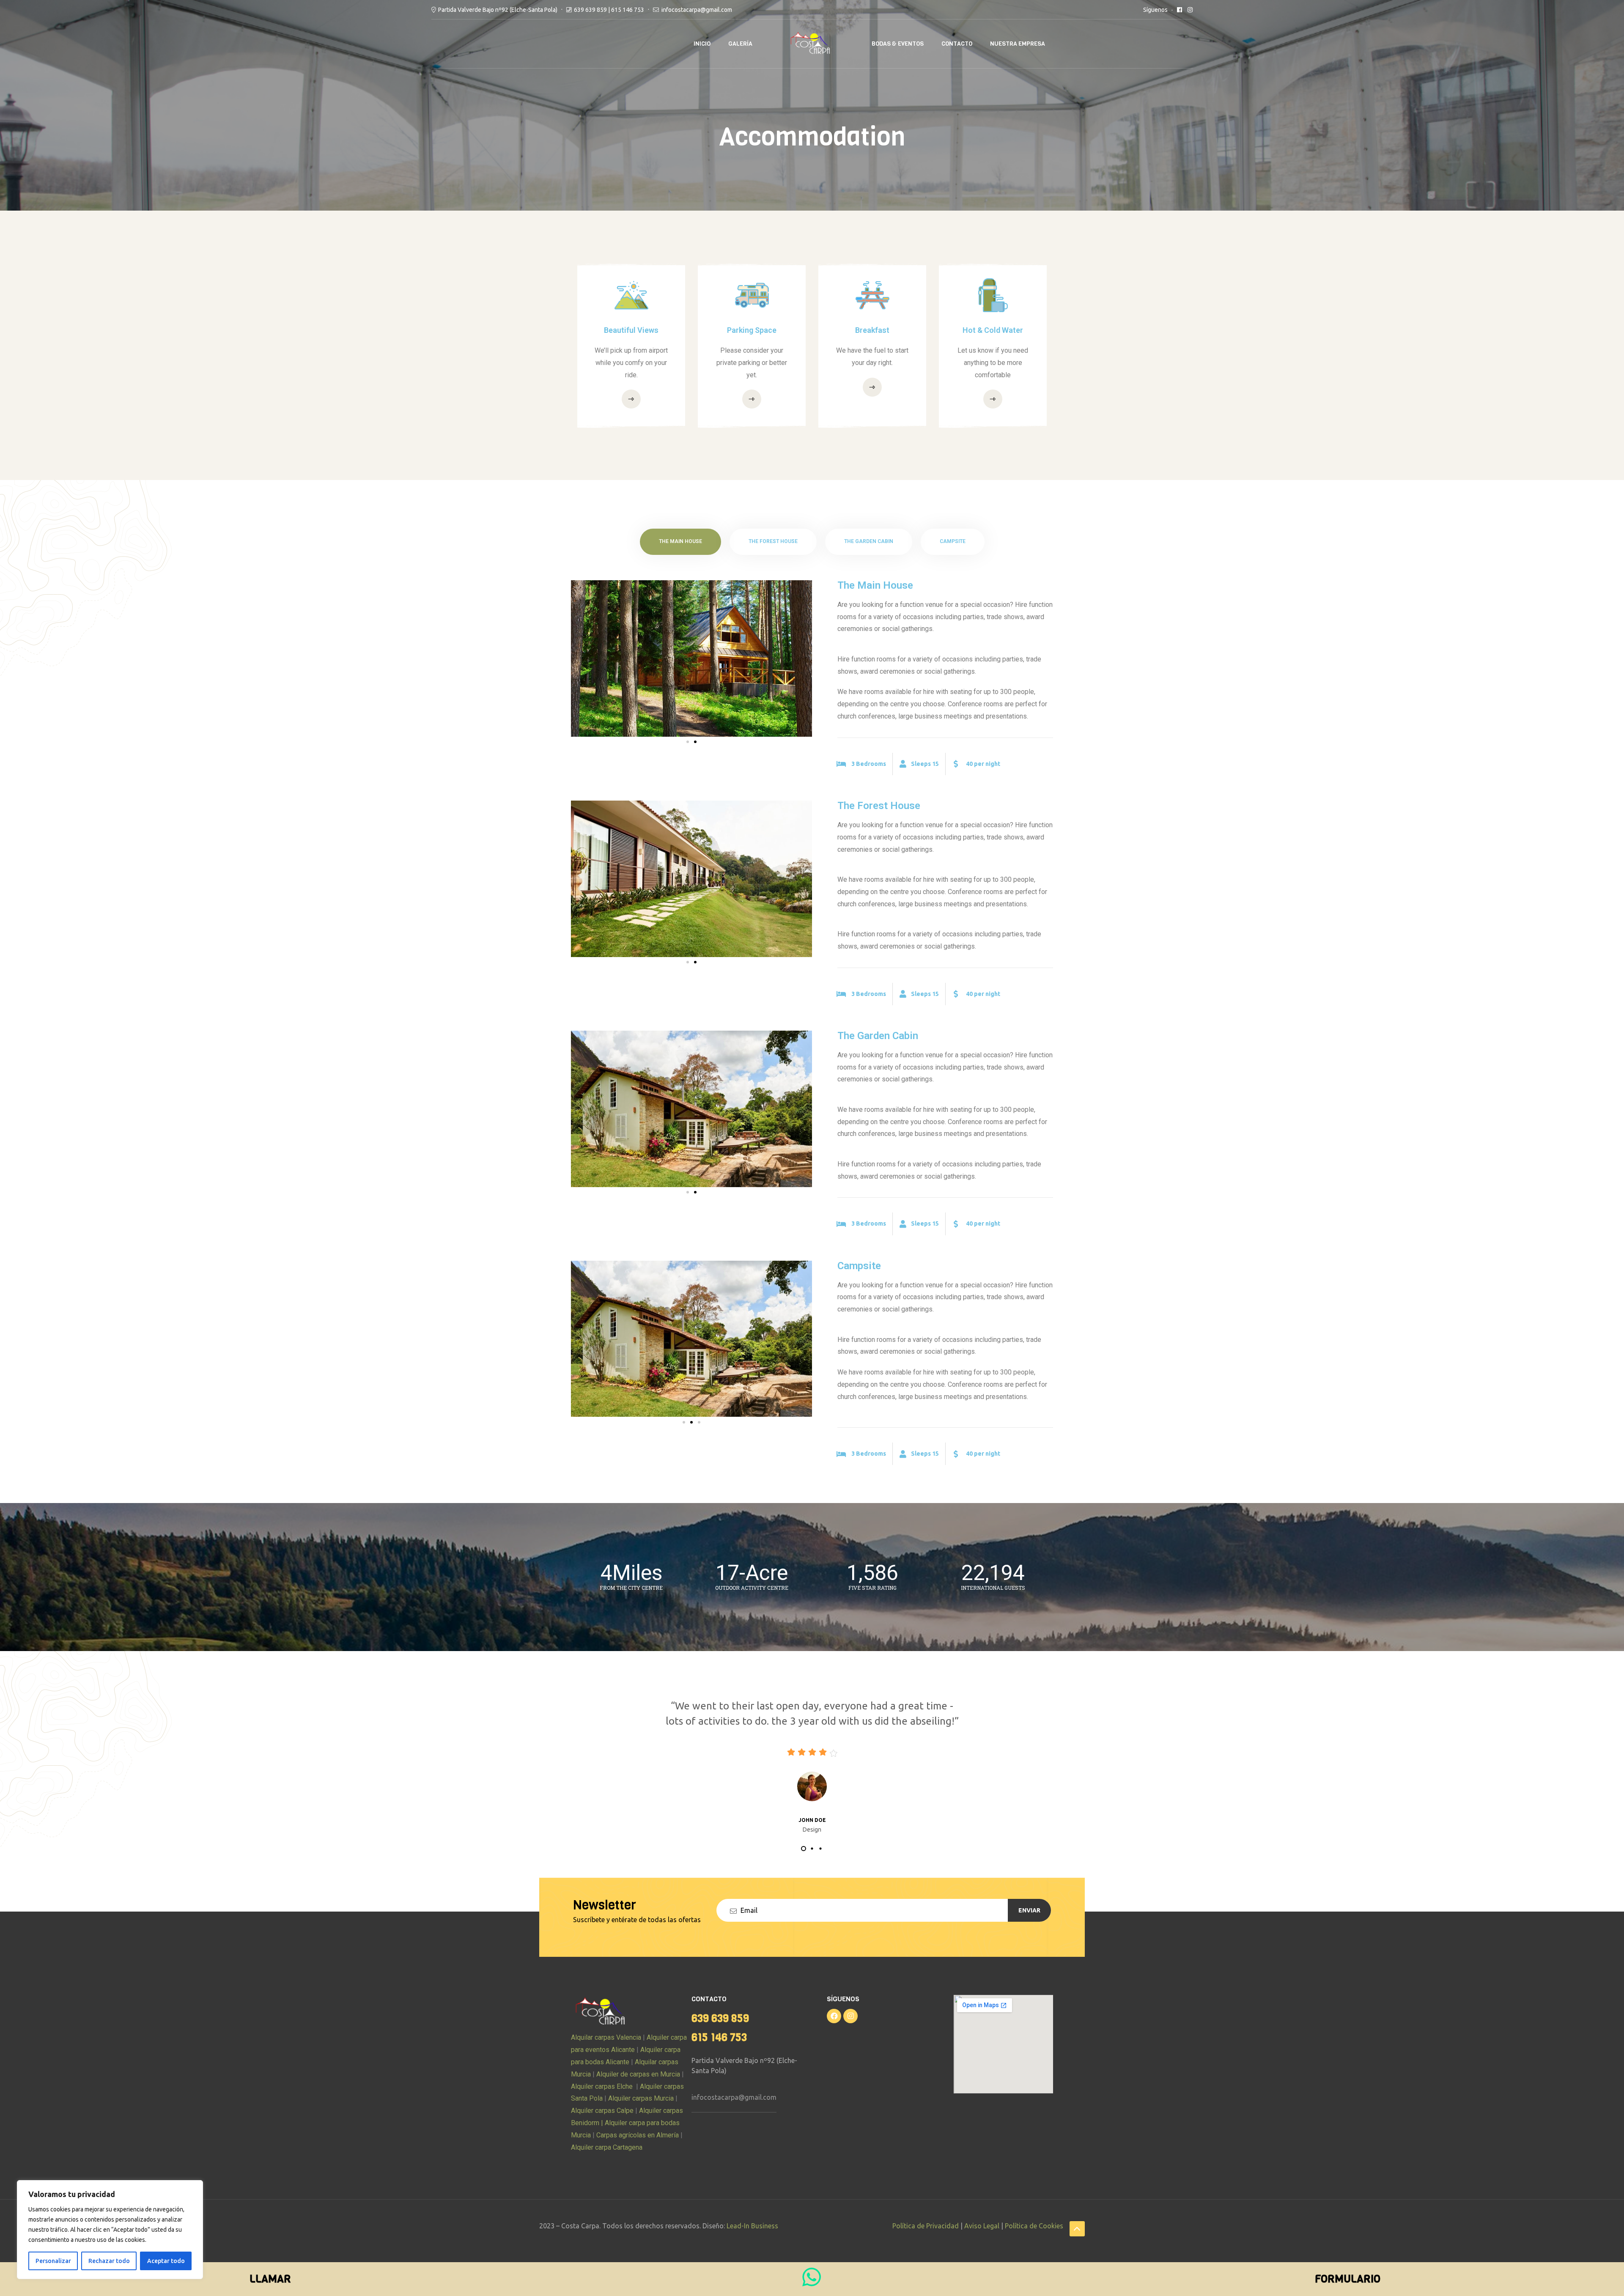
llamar (270, 2279)
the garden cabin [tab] (869, 541)
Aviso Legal (982, 2226)
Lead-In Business (752, 2226)
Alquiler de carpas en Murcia (638, 2074)
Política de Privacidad (926, 2226)
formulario (1348, 2279)
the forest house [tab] (773, 541)
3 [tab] (820, 1849)
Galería (740, 44)
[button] (688, 742)
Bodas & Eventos (898, 44)
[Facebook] (834, 2016)
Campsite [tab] (953, 541)
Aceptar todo (166, 2261)
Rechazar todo (109, 2261)
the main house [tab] (680, 541)
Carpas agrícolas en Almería (637, 2135)
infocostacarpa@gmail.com (734, 2097)
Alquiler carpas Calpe (602, 2111)
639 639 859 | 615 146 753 (609, 10)
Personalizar (53, 2261)
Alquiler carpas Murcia (641, 2098)
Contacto (957, 44)
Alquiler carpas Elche (602, 2086)
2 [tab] (812, 1849)
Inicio (702, 44)
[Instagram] (850, 2016)
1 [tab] (804, 1849)
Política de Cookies (1034, 2226)
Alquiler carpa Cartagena (607, 2147)
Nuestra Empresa (1018, 44)
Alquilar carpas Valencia (606, 2037)
